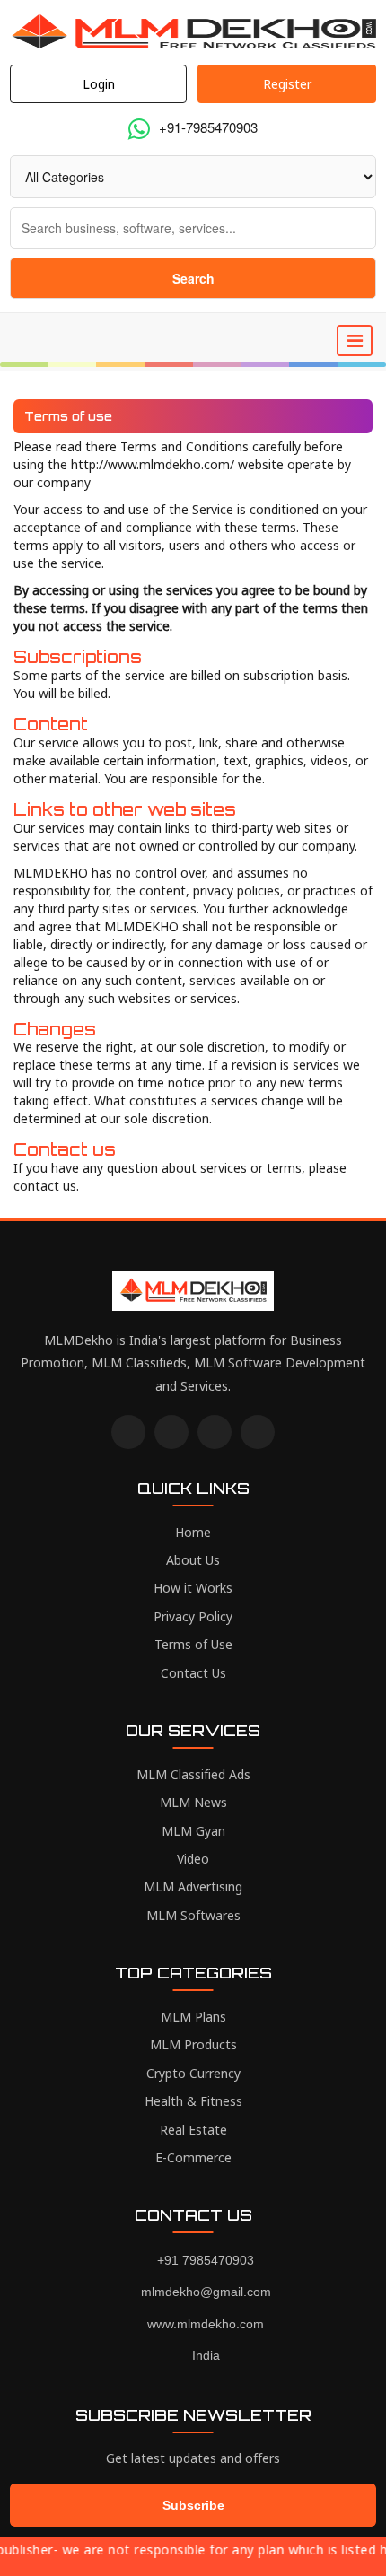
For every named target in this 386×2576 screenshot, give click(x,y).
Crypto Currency (193, 2073)
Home (193, 1532)
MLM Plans (193, 2017)
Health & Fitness (193, 2101)
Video (193, 1859)
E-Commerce (193, 2157)
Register (287, 84)
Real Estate (193, 2130)
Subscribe (193, 2505)
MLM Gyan (193, 1831)
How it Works (193, 1588)
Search (193, 278)
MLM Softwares (193, 1915)
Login (99, 84)
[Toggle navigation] (355, 341)
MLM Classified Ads (193, 1774)
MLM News (193, 1802)
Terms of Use (193, 1644)
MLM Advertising (193, 1886)
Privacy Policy (193, 1616)
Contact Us (193, 1673)
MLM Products (193, 2044)
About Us (193, 1560)
